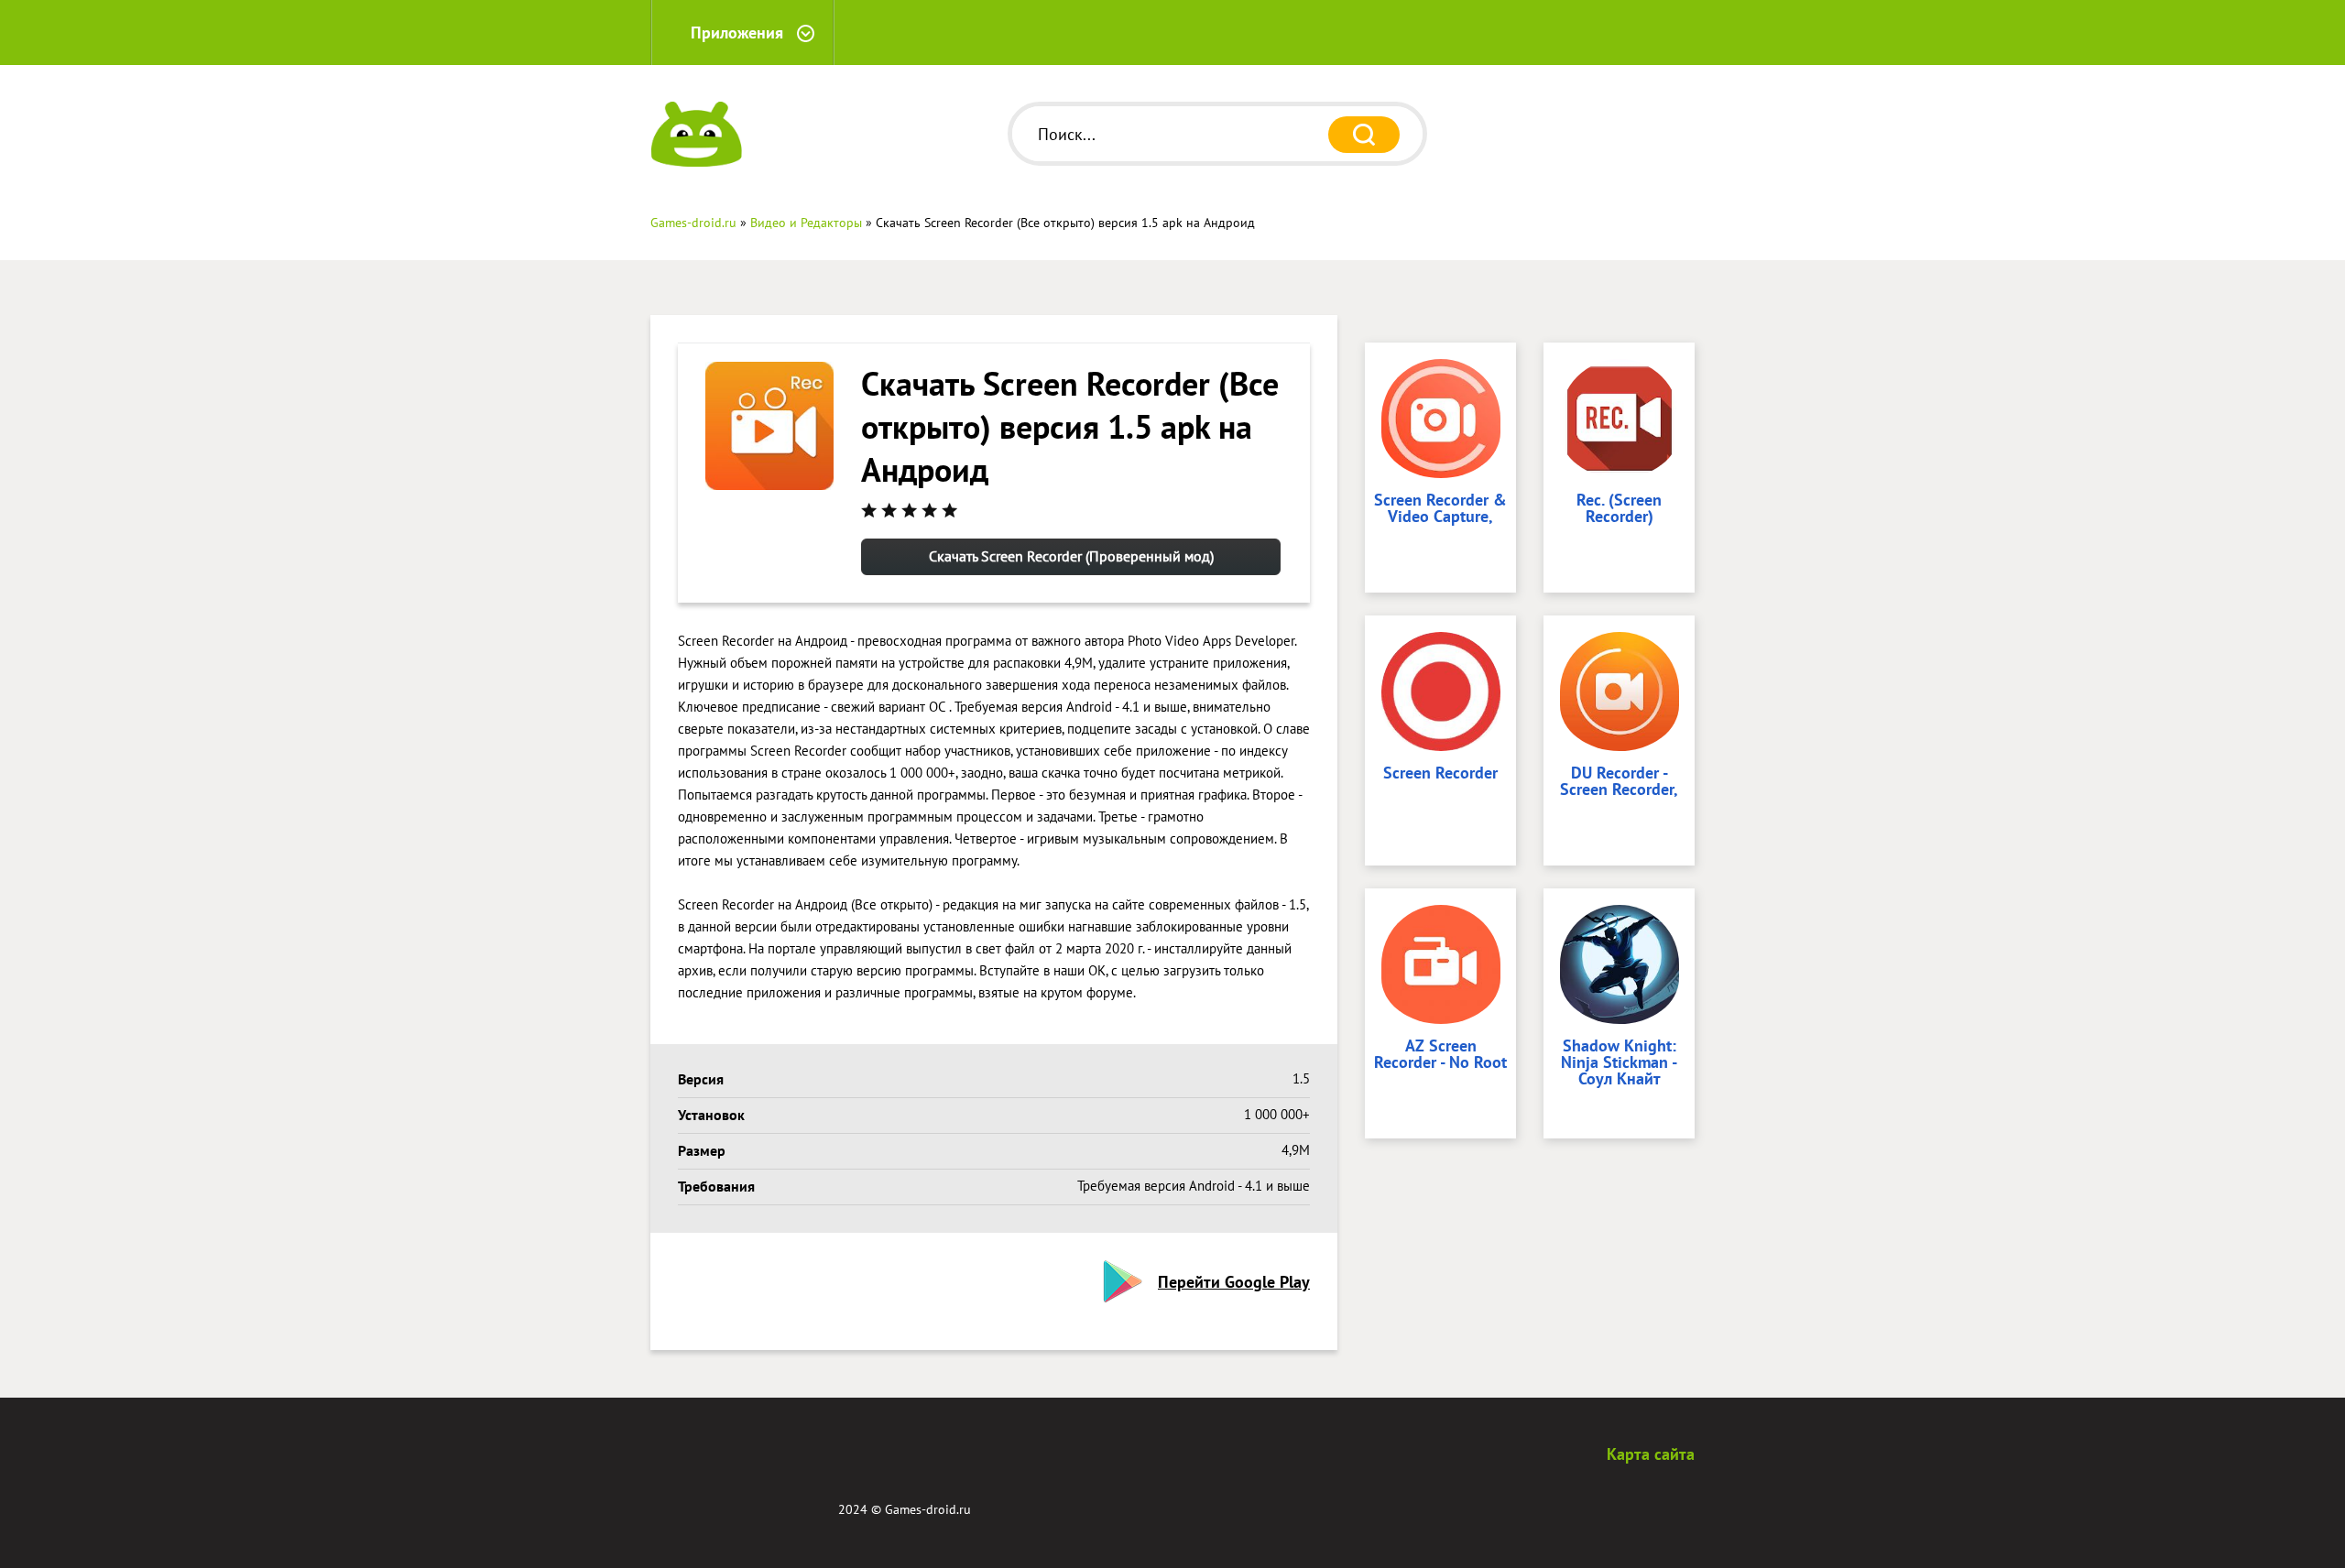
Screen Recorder (1440, 774)
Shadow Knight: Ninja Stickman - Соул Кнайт (1619, 1063)
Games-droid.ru (928, 1509)
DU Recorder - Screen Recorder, (1619, 782)
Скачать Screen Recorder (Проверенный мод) (1071, 556)
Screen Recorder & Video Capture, (1440, 509)
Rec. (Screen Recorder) (1619, 509)
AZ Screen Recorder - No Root (1440, 1055)
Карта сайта (1651, 1454)
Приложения (737, 33)
